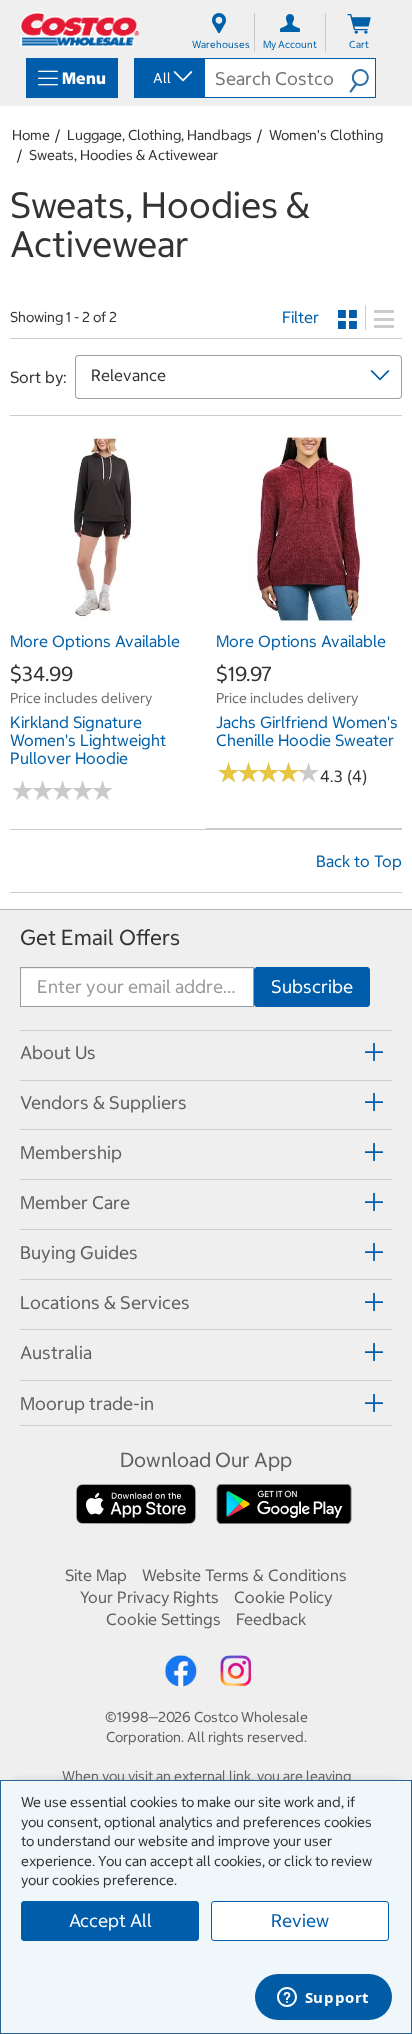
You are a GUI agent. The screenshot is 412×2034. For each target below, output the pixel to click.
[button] (362, 78)
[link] (103, 611)
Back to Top (359, 861)
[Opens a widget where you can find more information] (323, 1999)
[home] (80, 29)
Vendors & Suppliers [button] (103, 1102)
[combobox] (168, 78)
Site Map (96, 1575)
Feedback (271, 1619)
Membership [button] (71, 1152)
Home (31, 135)
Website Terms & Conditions (244, 1575)
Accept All (110, 1920)
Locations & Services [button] (105, 1302)
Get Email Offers (100, 937)
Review (300, 1920)
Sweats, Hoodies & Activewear (123, 155)
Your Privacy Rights (149, 1597)
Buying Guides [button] (79, 1252)
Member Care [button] (75, 1202)
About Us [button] (58, 1052)
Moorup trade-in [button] (87, 1403)
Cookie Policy (283, 1597)
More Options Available (95, 641)
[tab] (206, 1052)
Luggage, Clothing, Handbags (159, 135)
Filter (300, 317)
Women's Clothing (326, 135)
